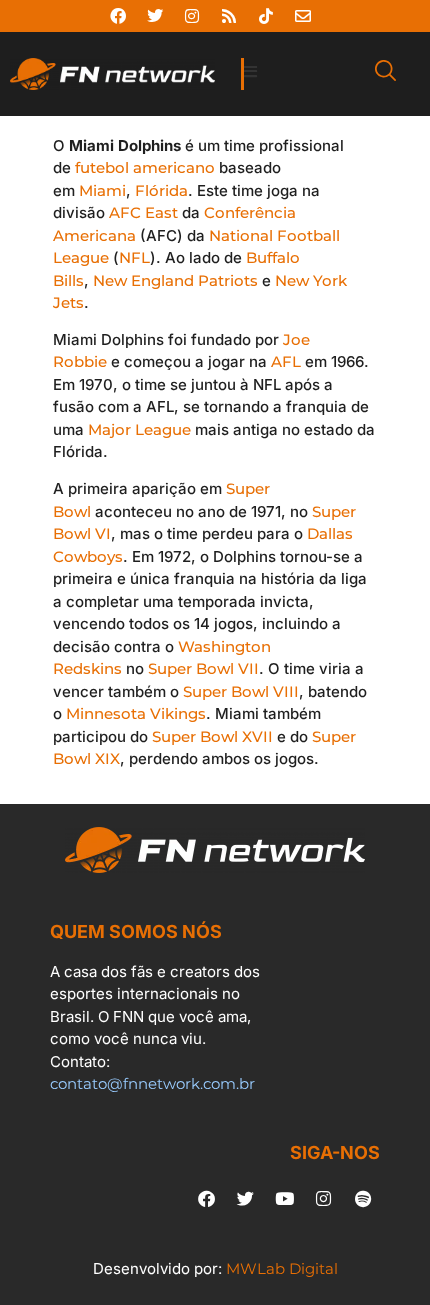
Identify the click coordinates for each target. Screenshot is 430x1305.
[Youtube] (285, 1199)
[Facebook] (118, 16)
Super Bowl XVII (212, 736)
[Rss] (229, 16)
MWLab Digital (282, 1268)
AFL (286, 361)
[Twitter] (155, 16)
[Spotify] (363, 1199)
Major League (139, 429)
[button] (299, 72)
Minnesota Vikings (136, 713)
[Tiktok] (266, 16)
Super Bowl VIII (241, 691)
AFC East (143, 212)
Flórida (161, 190)
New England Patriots (175, 280)
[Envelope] (303, 16)
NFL (134, 257)
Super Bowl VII (203, 668)
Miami (102, 190)
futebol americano (145, 167)
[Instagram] (192, 16)
